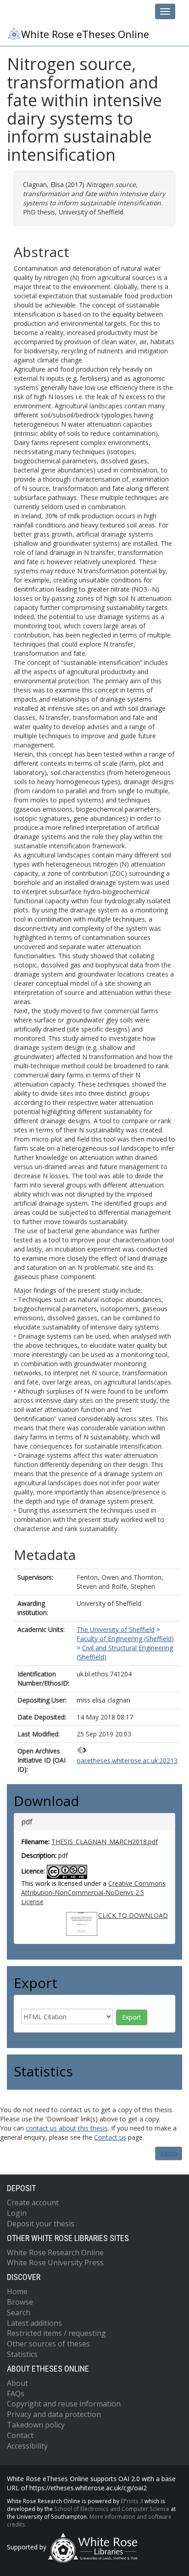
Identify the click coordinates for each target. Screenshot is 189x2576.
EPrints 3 (132, 2501)
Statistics (22, 2354)
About (17, 2383)
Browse (20, 2302)
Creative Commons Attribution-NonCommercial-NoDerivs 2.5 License (93, 1892)
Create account (33, 2203)
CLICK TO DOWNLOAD (133, 1915)
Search (19, 2312)
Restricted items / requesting (56, 2333)
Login (17, 2213)
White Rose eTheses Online (85, 34)
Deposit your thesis (41, 2224)
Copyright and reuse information (64, 2404)
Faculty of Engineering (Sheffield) (125, 1639)
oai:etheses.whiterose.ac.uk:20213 (127, 1760)
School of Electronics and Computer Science (112, 2509)
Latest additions (34, 2323)
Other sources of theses (48, 2344)
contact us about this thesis (67, 2128)
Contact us (110, 2137)
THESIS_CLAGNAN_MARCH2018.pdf (105, 1842)
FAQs (16, 2394)
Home (17, 2291)
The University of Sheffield (116, 1629)
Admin (169, 2153)
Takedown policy (36, 2425)
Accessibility (27, 2446)
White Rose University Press (55, 2263)
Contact (20, 2435)
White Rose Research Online (55, 2252)
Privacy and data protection (54, 2414)
